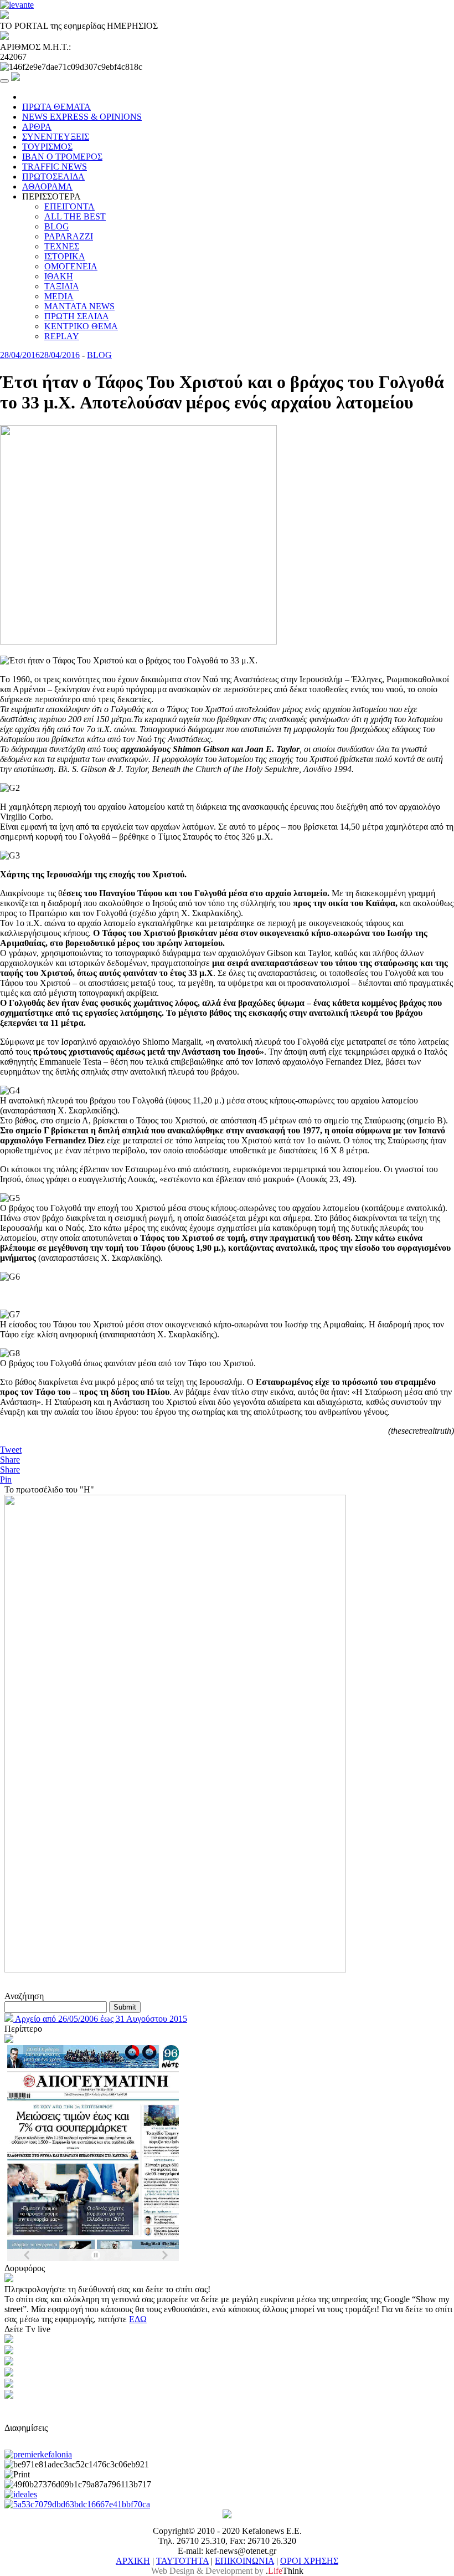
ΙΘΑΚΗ (59, 276)
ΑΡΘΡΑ (37, 127)
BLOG (57, 226)
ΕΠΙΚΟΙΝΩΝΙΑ (244, 2561)
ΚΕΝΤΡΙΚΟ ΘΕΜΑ (81, 326)
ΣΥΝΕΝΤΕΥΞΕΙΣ (56, 137)
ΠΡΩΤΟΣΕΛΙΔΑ (53, 177)
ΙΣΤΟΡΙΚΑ (65, 256)
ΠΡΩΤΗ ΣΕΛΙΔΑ (77, 316)
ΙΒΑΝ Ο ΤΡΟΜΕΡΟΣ (62, 157)
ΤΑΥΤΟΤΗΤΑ (182, 2561)
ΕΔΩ (138, 2319)
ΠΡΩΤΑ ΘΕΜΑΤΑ (56, 107)
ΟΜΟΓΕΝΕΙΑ (71, 266)
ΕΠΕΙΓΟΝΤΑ (69, 206)
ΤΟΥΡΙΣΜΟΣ (47, 147)
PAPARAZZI (69, 236)
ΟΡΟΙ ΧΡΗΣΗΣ (309, 2561)
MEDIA (59, 296)
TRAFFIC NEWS (55, 167)
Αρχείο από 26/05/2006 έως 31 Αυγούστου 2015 (100, 2019)
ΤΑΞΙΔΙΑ (62, 286)
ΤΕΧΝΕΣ (62, 246)
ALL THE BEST (75, 216)
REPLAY (62, 336)
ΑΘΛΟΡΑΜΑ (47, 186)
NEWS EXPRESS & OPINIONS (82, 117)
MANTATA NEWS (79, 306)
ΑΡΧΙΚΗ (133, 2561)
